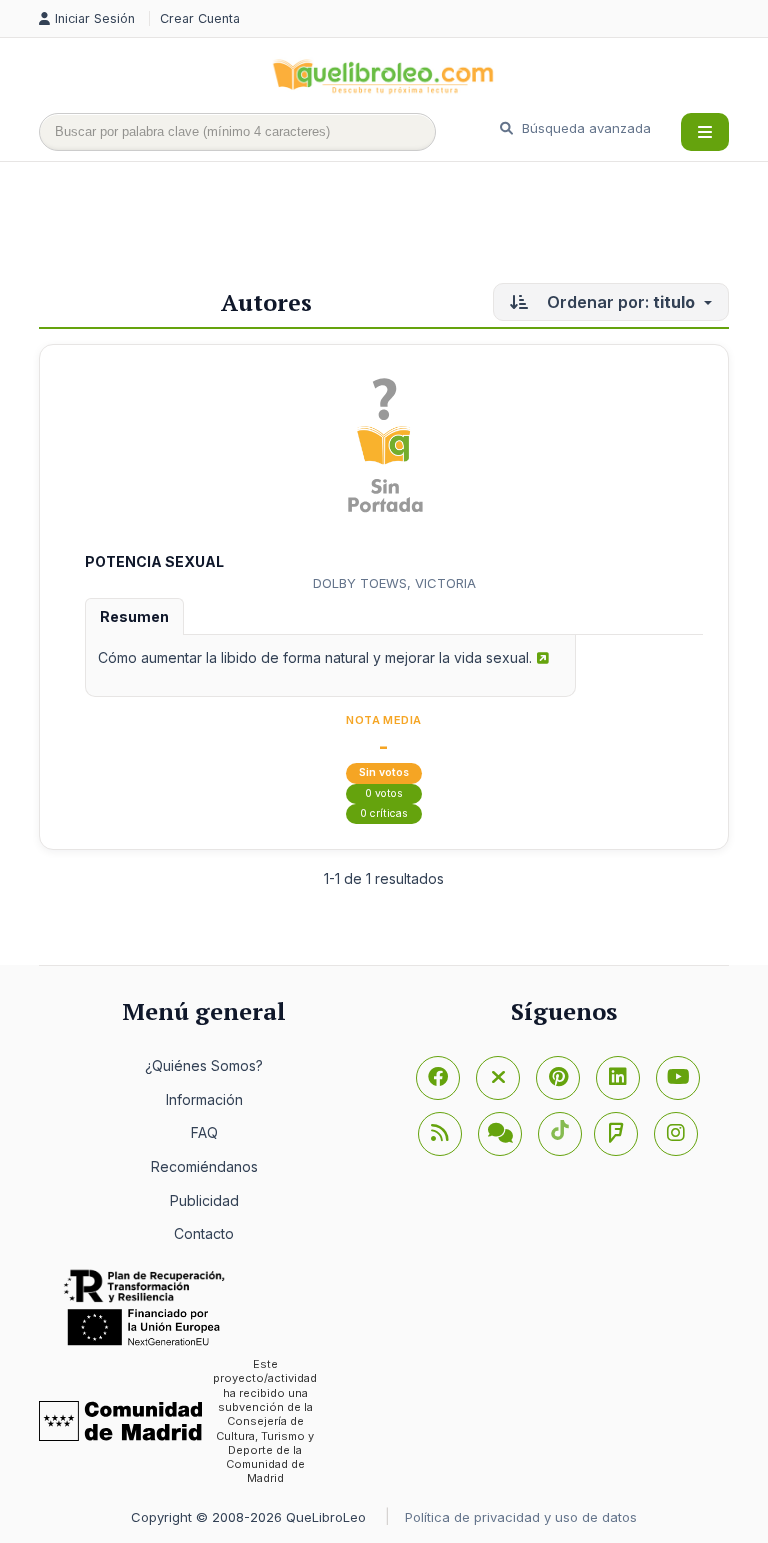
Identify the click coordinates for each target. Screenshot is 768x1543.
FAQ (204, 1132)
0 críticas (384, 813)
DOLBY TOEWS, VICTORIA (394, 583)
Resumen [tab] (134, 616)
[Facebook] (438, 1078)
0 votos (384, 793)
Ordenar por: (619, 302)
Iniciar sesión (97, 18)
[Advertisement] (403, 227)
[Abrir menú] (705, 132)
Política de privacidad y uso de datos (521, 1517)
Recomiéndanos (204, 1166)
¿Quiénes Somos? (204, 1065)
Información (204, 1099)
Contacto (204, 1233)
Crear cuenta (200, 18)
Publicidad (204, 1200)
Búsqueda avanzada (584, 128)
